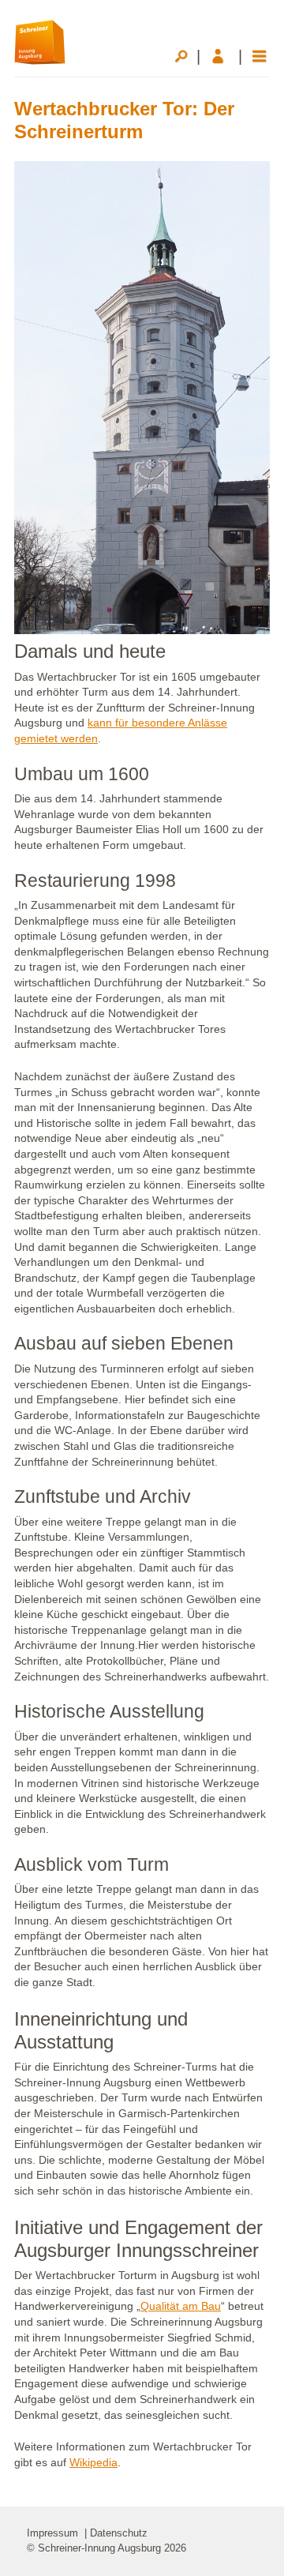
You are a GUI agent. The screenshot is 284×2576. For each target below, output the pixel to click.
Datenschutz (119, 2533)
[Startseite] (40, 41)
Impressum (52, 2533)
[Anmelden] (222, 56)
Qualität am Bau (181, 2306)
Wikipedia (93, 2462)
